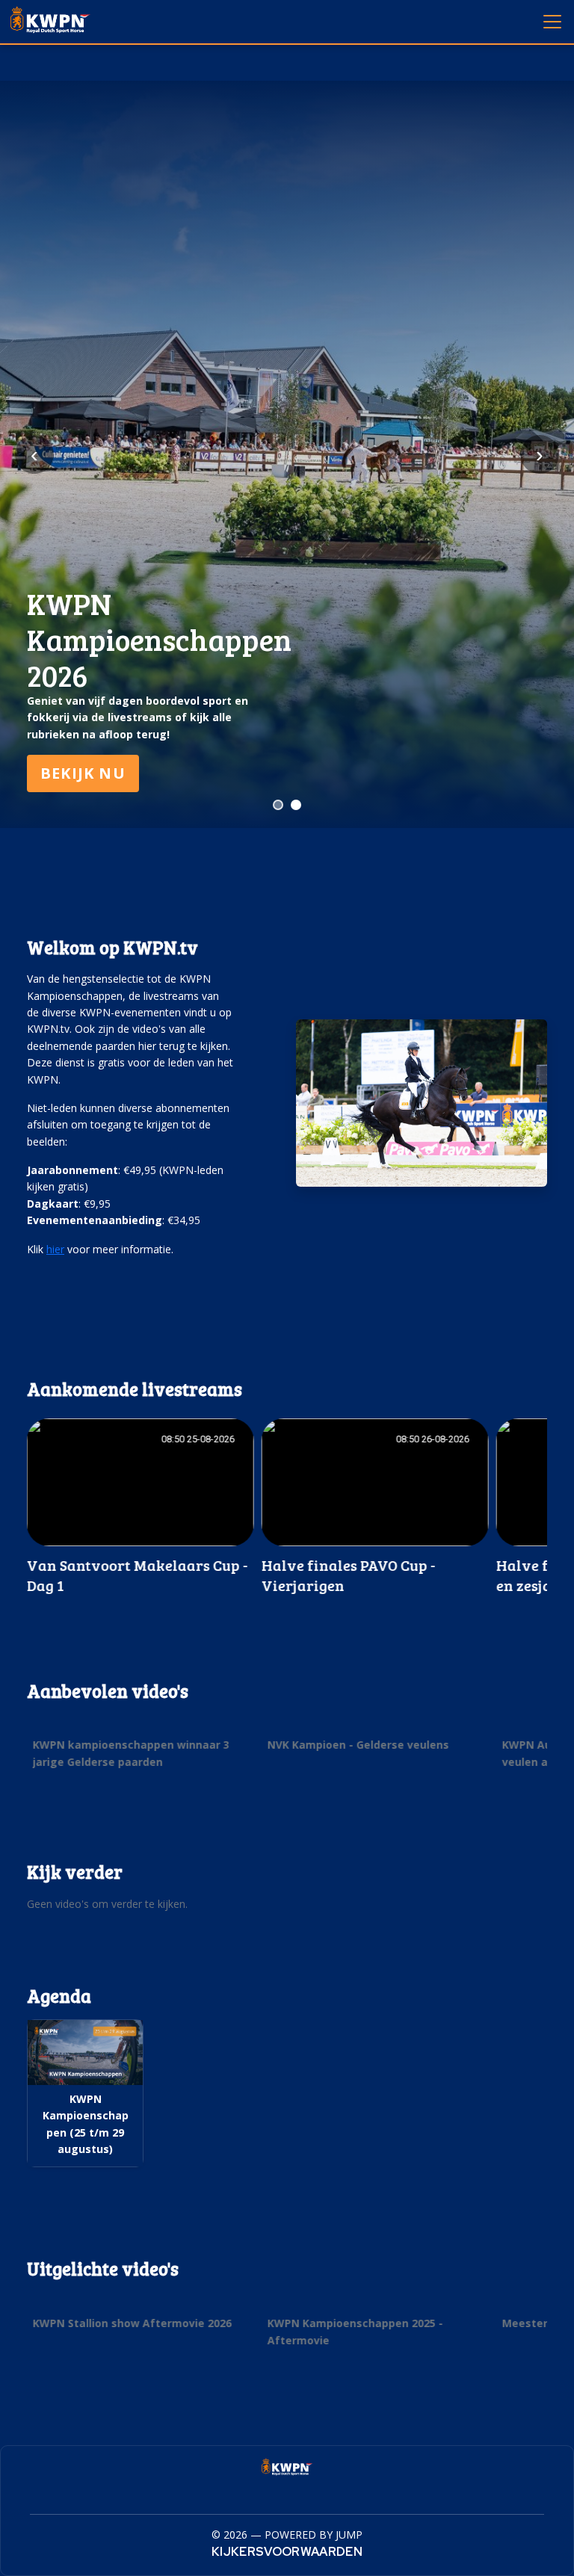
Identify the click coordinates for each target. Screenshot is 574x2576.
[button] (141, 1507)
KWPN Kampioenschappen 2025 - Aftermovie (355, 2331)
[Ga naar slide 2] (296, 805)
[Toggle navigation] (552, 21)
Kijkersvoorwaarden (287, 2552)
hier (55, 1249)
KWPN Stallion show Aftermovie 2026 (132, 2323)
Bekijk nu (83, 773)
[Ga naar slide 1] (278, 805)
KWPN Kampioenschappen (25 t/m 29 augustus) (86, 2124)
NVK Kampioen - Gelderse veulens (358, 1745)
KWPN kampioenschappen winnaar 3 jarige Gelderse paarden (131, 1754)
